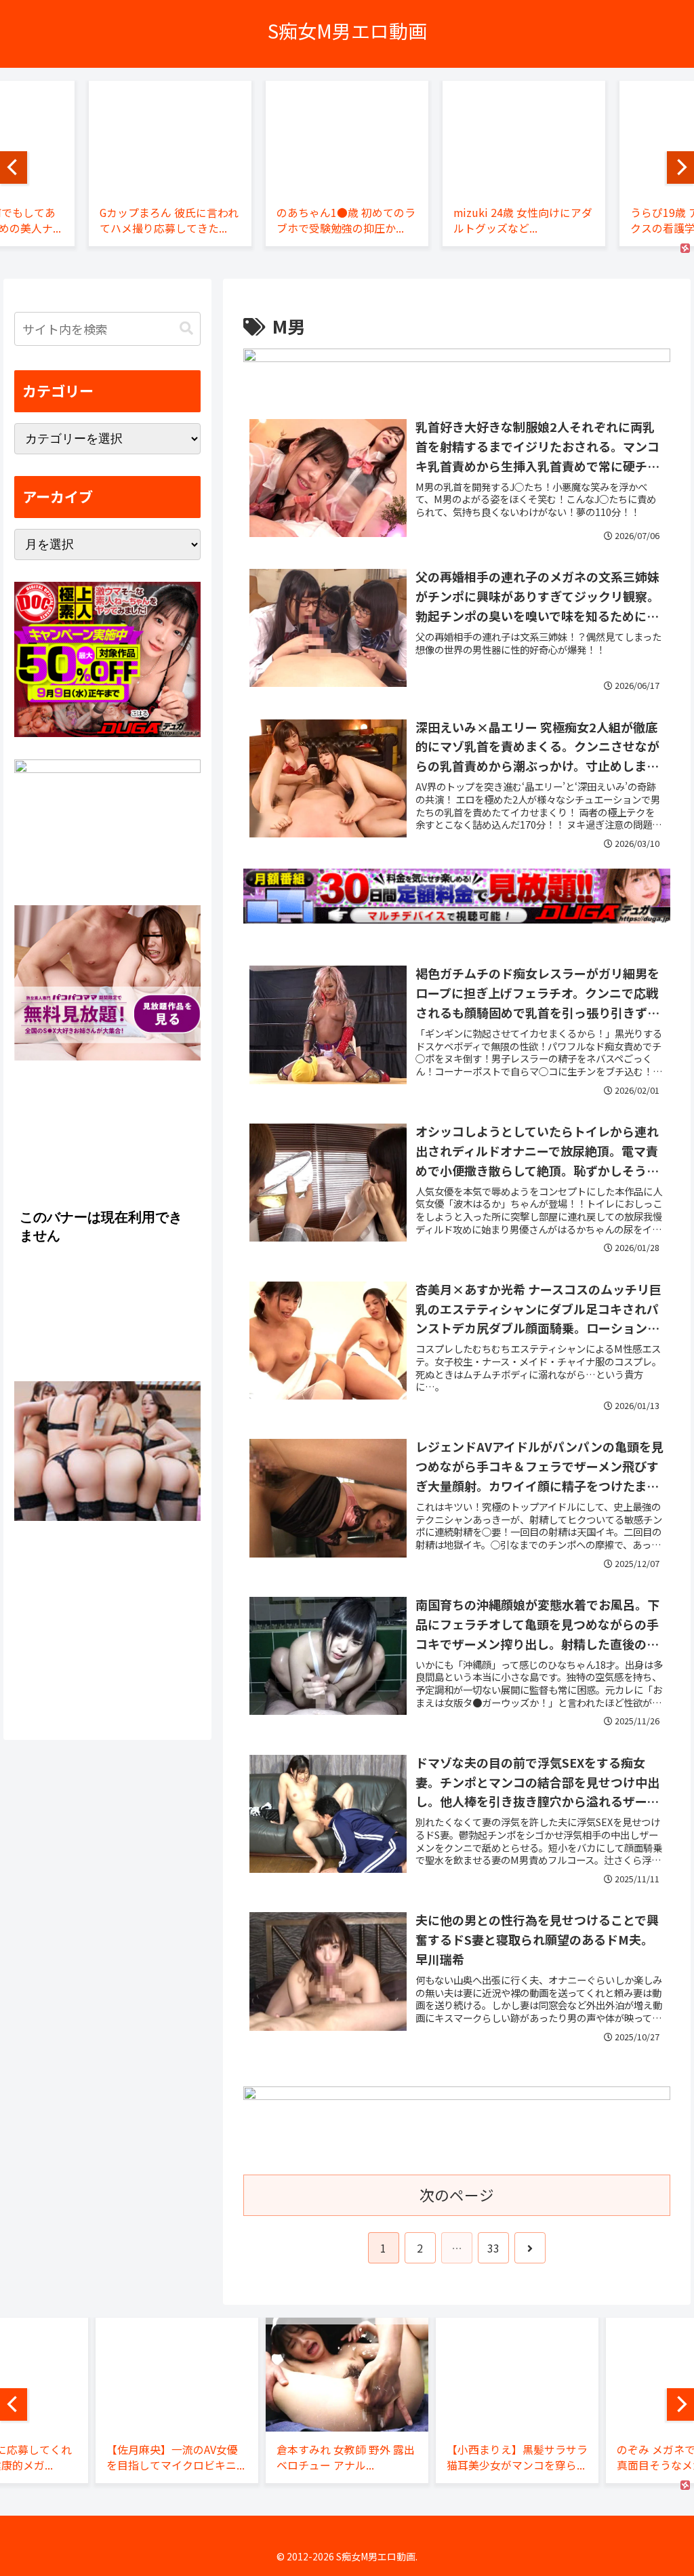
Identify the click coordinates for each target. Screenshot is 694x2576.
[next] (680, 167)
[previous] (14, 167)
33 (493, 2248)
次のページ (457, 2195)
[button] (186, 329)
